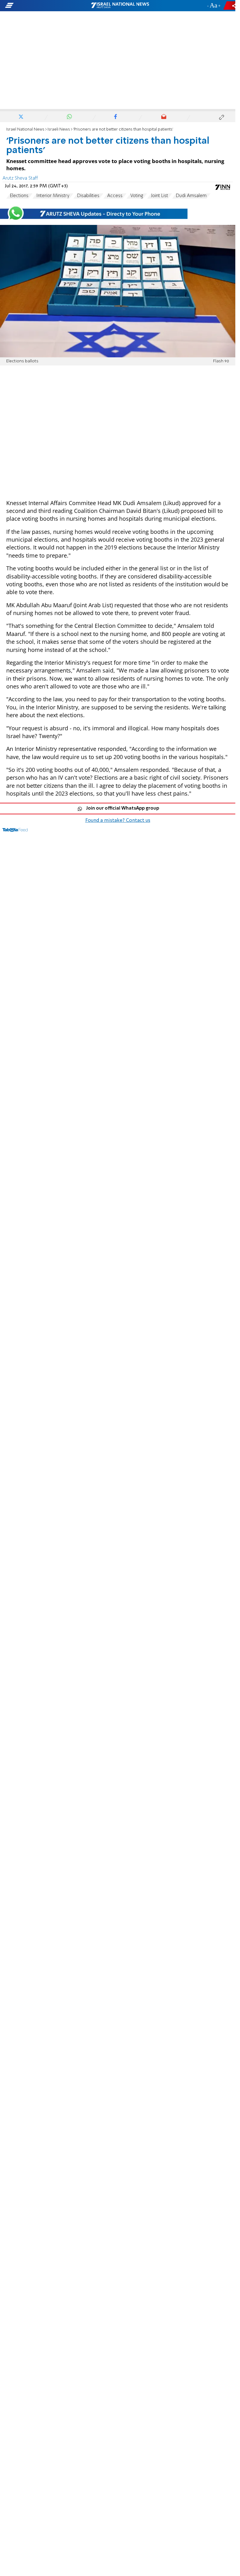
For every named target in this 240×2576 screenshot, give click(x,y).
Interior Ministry (53, 196)
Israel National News (25, 129)
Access (115, 196)
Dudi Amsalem (191, 196)
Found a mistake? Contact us (118, 821)
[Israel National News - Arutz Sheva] (120, 6)
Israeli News (59, 129)
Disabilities (88, 196)
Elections (19, 196)
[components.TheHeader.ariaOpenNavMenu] (38, 6)
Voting (137, 196)
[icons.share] (230, 5)
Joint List (160, 196)
